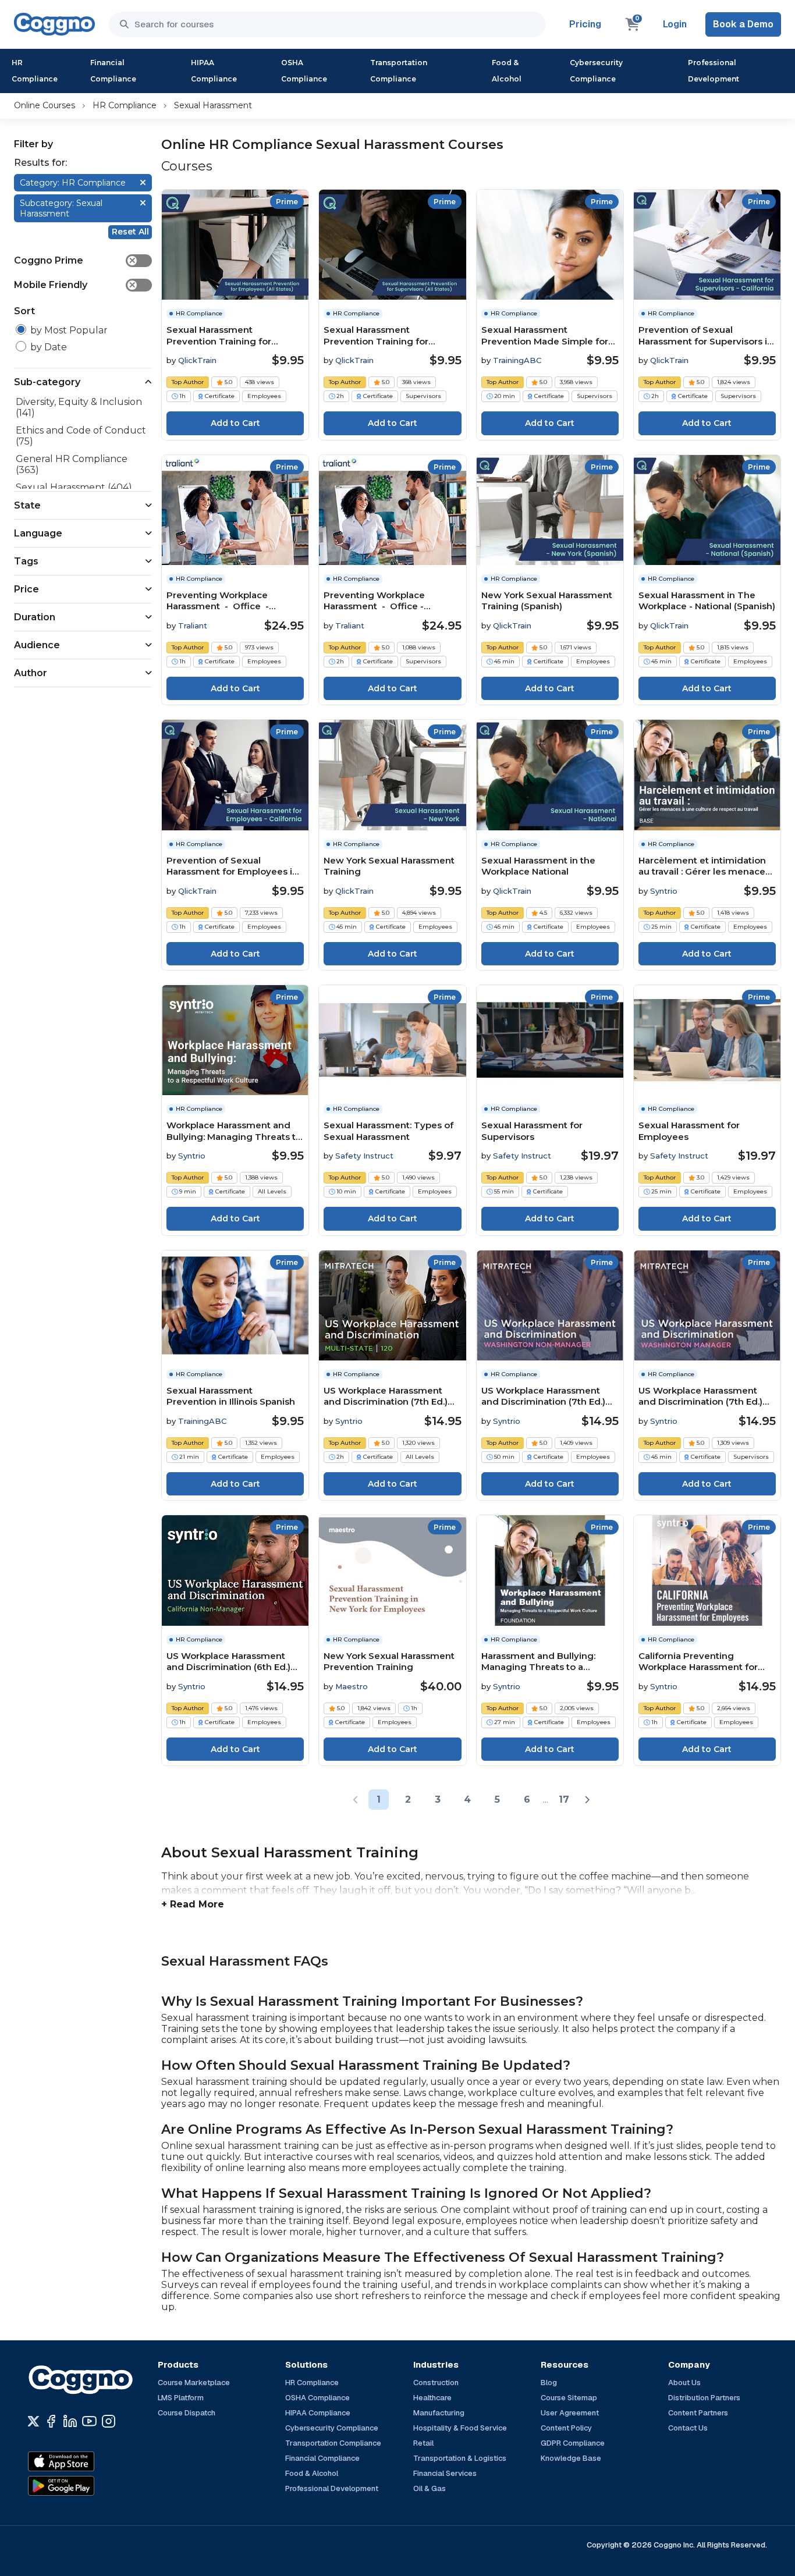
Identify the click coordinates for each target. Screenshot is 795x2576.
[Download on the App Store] (86, 2461)
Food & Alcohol (507, 71)
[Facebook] (51, 2421)
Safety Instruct (364, 1156)
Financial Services (445, 2473)
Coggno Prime (75, 260)
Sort (24, 311)
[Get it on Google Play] (86, 2486)
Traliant (193, 626)
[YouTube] (89, 2421)
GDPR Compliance (573, 2443)
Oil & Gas (430, 2488)
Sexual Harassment (213, 105)
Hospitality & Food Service (460, 2428)
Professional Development (714, 71)
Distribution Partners (704, 2398)
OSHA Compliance (304, 71)
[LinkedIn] (70, 2421)
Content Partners (698, 2413)
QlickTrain (197, 360)
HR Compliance (35, 71)
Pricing (585, 24)
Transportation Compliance (399, 71)
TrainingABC (517, 360)
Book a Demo (743, 24)
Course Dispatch (187, 2413)
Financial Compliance (113, 71)
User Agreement (570, 2413)
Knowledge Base (571, 2458)
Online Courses (45, 105)
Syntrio (664, 891)
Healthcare (432, 2398)
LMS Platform (181, 2398)
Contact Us (688, 2428)
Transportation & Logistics (460, 2458)
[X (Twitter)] (33, 2421)
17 (564, 1799)
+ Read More (193, 1904)
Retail (423, 2443)
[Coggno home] (54, 24)
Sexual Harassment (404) (74, 487)
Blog (549, 2383)
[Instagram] (109, 2421)
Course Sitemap (569, 2398)
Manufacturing (439, 2413)
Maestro (352, 1686)
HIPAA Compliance (214, 71)
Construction (436, 2383)
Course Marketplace (194, 2383)
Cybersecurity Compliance (596, 71)
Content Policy (566, 2428)
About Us (684, 2383)
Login (675, 24)
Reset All (130, 232)
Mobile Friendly (75, 285)
